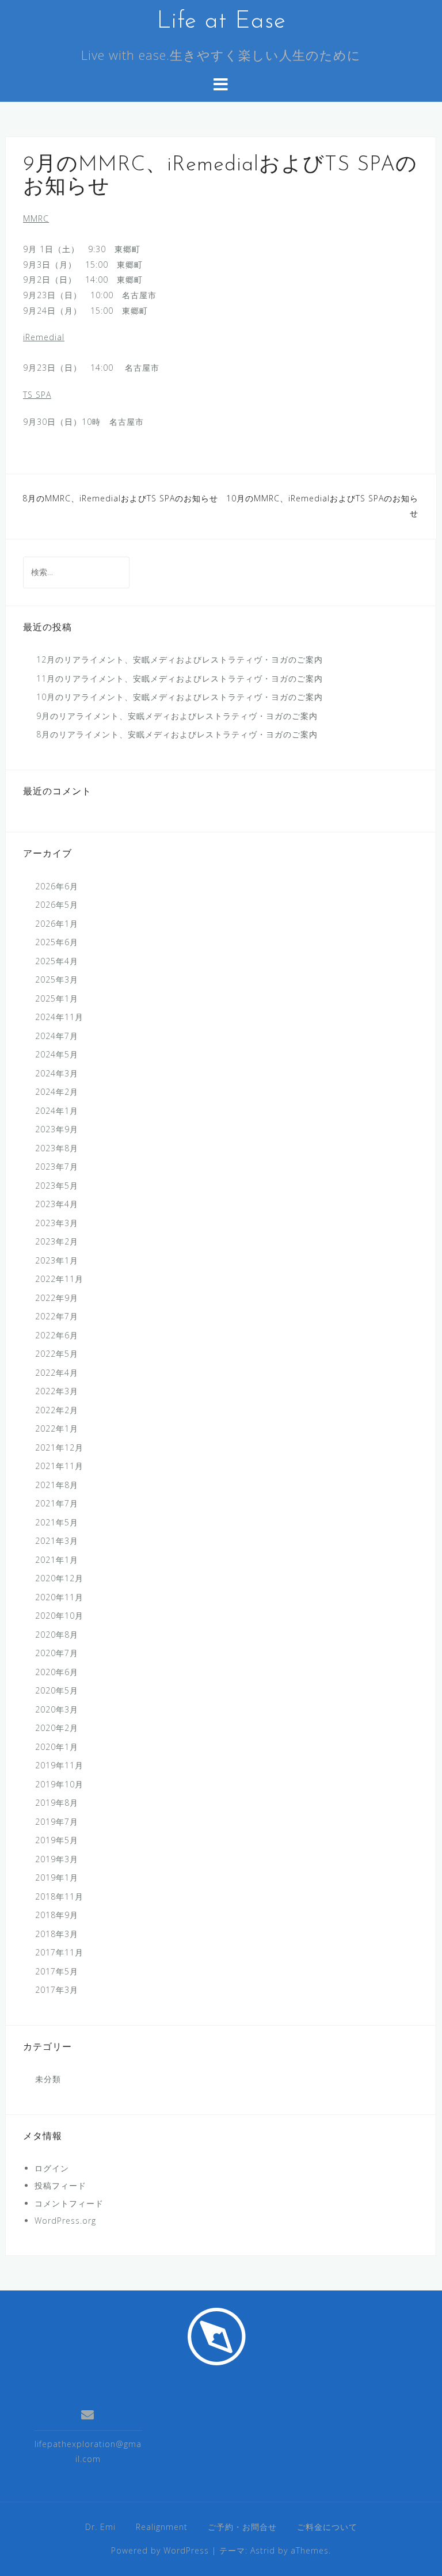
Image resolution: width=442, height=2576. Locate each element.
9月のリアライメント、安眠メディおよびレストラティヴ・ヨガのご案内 (177, 716)
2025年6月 (57, 942)
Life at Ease (221, 22)
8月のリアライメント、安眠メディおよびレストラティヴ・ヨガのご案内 (177, 734)
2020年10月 (59, 1616)
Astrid (263, 2550)
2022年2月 (57, 1410)
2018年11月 (59, 1896)
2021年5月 (57, 1522)
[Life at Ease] (217, 2336)
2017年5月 (57, 1971)
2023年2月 (57, 1241)
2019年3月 (57, 1859)
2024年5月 (57, 1054)
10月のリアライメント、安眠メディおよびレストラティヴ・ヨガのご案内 (180, 697)
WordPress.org (65, 2221)
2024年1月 (57, 1111)
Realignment (162, 2527)
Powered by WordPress (160, 2550)
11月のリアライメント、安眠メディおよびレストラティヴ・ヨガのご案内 (180, 678)
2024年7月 (57, 1036)
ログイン (52, 2168)
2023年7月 (57, 1167)
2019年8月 (57, 1803)
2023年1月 (57, 1260)
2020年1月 (57, 1747)
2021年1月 (57, 1560)
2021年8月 (57, 1485)
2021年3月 (57, 1541)
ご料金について (327, 2527)
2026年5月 (57, 905)
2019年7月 (57, 1822)
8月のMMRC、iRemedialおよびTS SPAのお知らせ (120, 498)
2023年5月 (57, 1186)
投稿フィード (60, 2185)
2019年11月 (59, 1765)
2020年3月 (57, 1709)
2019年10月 (59, 1784)
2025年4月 (57, 961)
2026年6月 (57, 886)
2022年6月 (57, 1335)
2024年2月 (57, 1092)
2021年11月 (59, 1466)
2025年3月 (57, 979)
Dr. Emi (100, 2527)
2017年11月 (59, 1952)
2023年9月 (57, 1129)
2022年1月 (57, 1428)
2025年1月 (57, 998)
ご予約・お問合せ (242, 2527)
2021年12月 (59, 1447)
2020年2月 (57, 1728)
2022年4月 (57, 1373)
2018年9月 (57, 1915)
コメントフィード (69, 2203)
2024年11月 (59, 1017)
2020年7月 (57, 1653)
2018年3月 (57, 1934)
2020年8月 (57, 1635)
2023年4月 (57, 1204)
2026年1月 (57, 924)
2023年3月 (57, 1223)
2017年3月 (57, 1990)
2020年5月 (57, 1690)
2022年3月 (57, 1391)
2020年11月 (59, 1597)
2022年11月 (59, 1279)
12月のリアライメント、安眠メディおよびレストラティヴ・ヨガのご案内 (180, 659)
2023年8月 (57, 1148)
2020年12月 (59, 1578)
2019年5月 (57, 1840)
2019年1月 (57, 1877)
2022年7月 (57, 1316)
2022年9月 (57, 1298)
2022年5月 (57, 1354)
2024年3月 (57, 1073)
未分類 (48, 2079)
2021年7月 (57, 1503)
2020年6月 (57, 1672)
